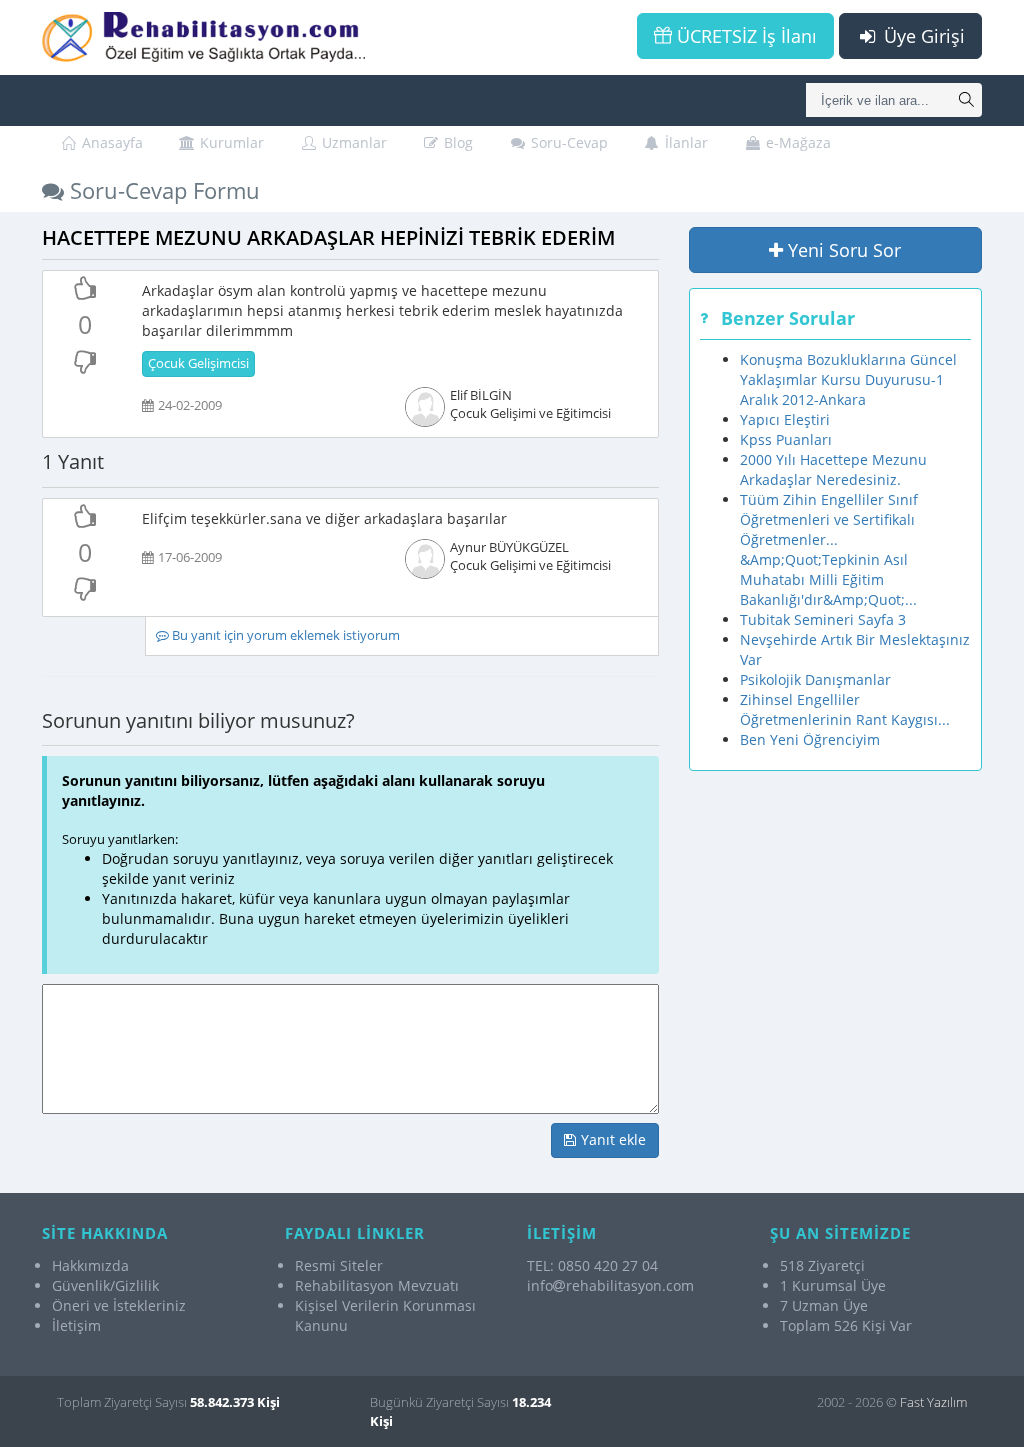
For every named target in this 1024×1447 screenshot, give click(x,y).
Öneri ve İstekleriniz (119, 1305)
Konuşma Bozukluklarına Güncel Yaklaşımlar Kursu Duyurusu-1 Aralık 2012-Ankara (848, 379)
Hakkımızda (90, 1265)
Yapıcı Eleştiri (785, 419)
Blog (456, 142)
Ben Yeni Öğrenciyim (810, 739)
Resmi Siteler (339, 1265)
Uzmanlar (352, 142)
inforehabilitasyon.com (610, 1285)
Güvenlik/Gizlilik (105, 1285)
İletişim (76, 1325)
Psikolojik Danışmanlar (815, 679)
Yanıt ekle (611, 1139)
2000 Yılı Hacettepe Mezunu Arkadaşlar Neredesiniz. (833, 469)
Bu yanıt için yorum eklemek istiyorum (284, 635)
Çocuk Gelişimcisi (198, 363)
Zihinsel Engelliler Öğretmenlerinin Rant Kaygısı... (845, 709)
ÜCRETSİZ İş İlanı (744, 36)
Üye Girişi (922, 36)
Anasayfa (110, 142)
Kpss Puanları (786, 439)
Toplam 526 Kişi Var (846, 1325)
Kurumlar (230, 142)
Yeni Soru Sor (842, 250)
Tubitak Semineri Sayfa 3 (823, 619)
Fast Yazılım (933, 1402)
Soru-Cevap (567, 142)
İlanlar (684, 142)
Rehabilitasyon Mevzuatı (377, 1285)
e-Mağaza (796, 142)
